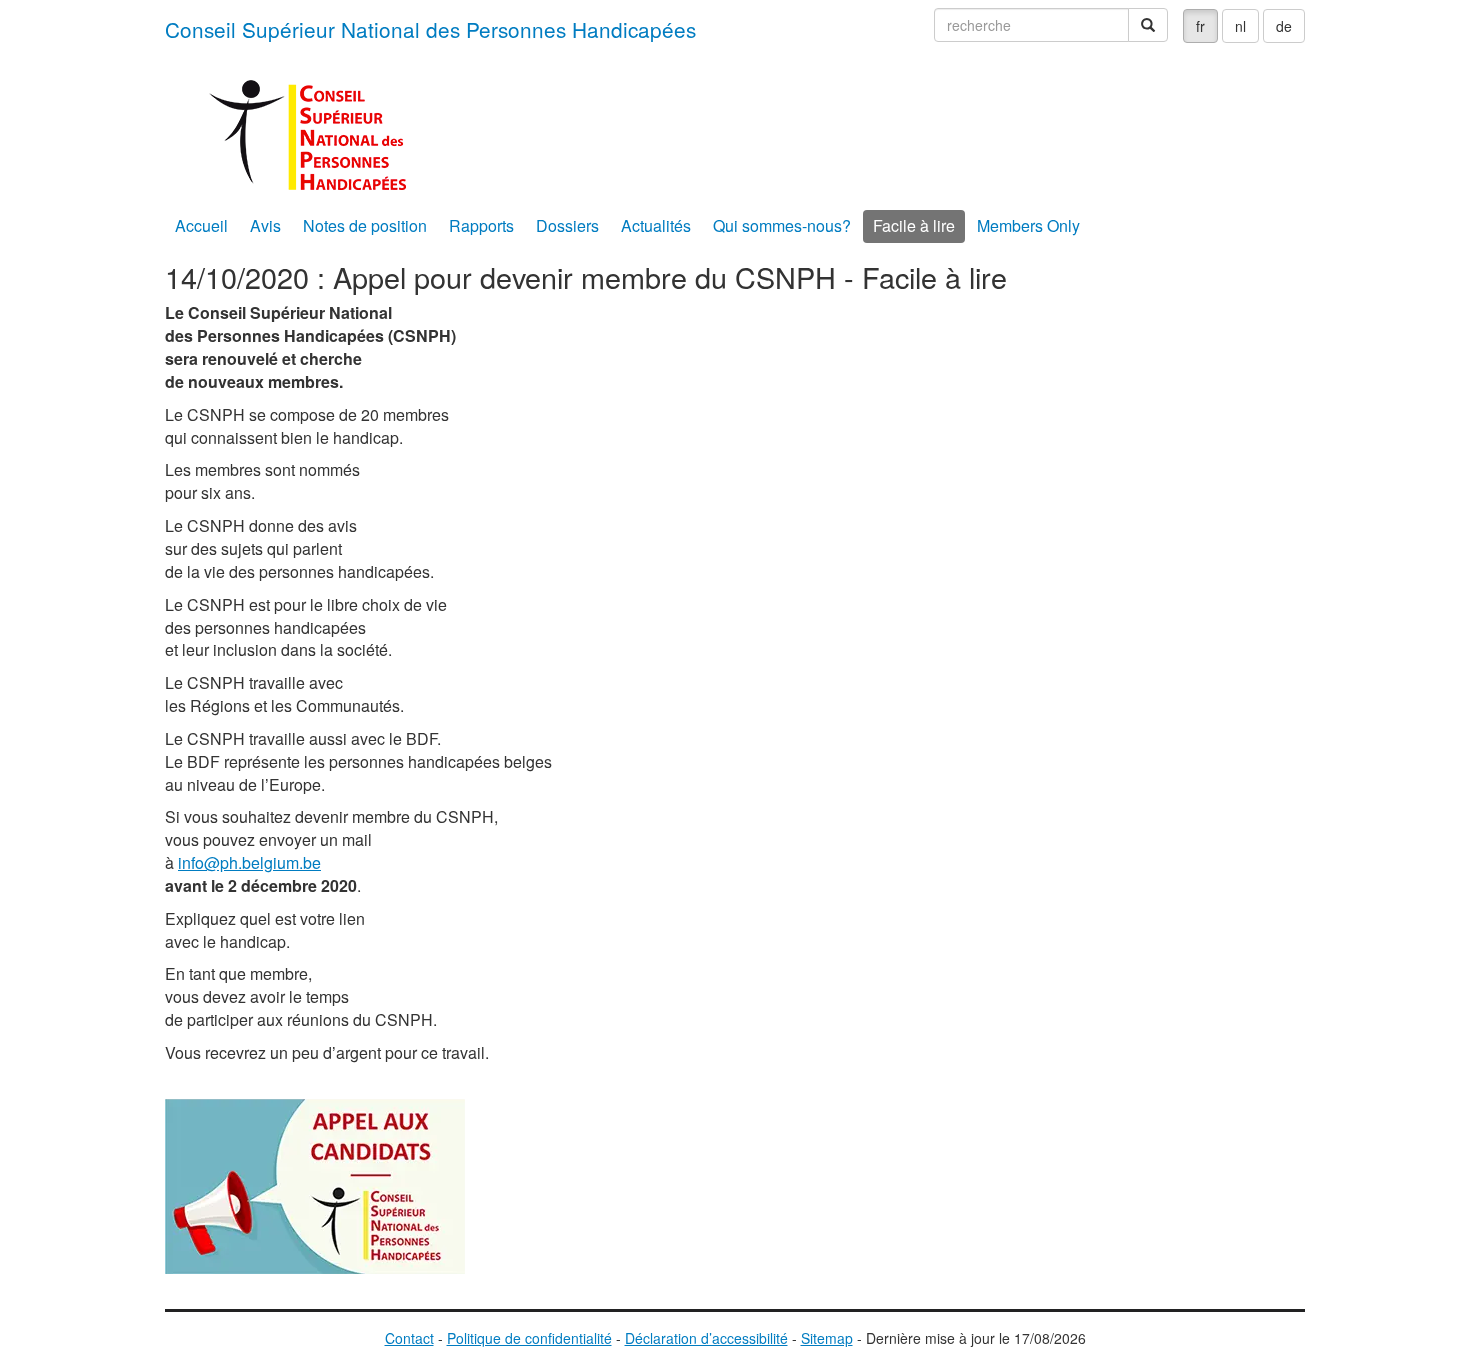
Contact (409, 1338)
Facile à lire (914, 225)
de (1284, 26)
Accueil (201, 225)
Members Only (1028, 225)
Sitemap (827, 1338)
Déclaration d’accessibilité (706, 1338)
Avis (265, 225)
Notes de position (365, 225)
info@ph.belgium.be (249, 862)
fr (1200, 26)
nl (1240, 26)
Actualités (656, 225)
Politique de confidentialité (529, 1338)
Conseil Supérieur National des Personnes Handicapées (430, 29)
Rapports (481, 225)
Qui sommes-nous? (782, 225)
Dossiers (567, 225)
